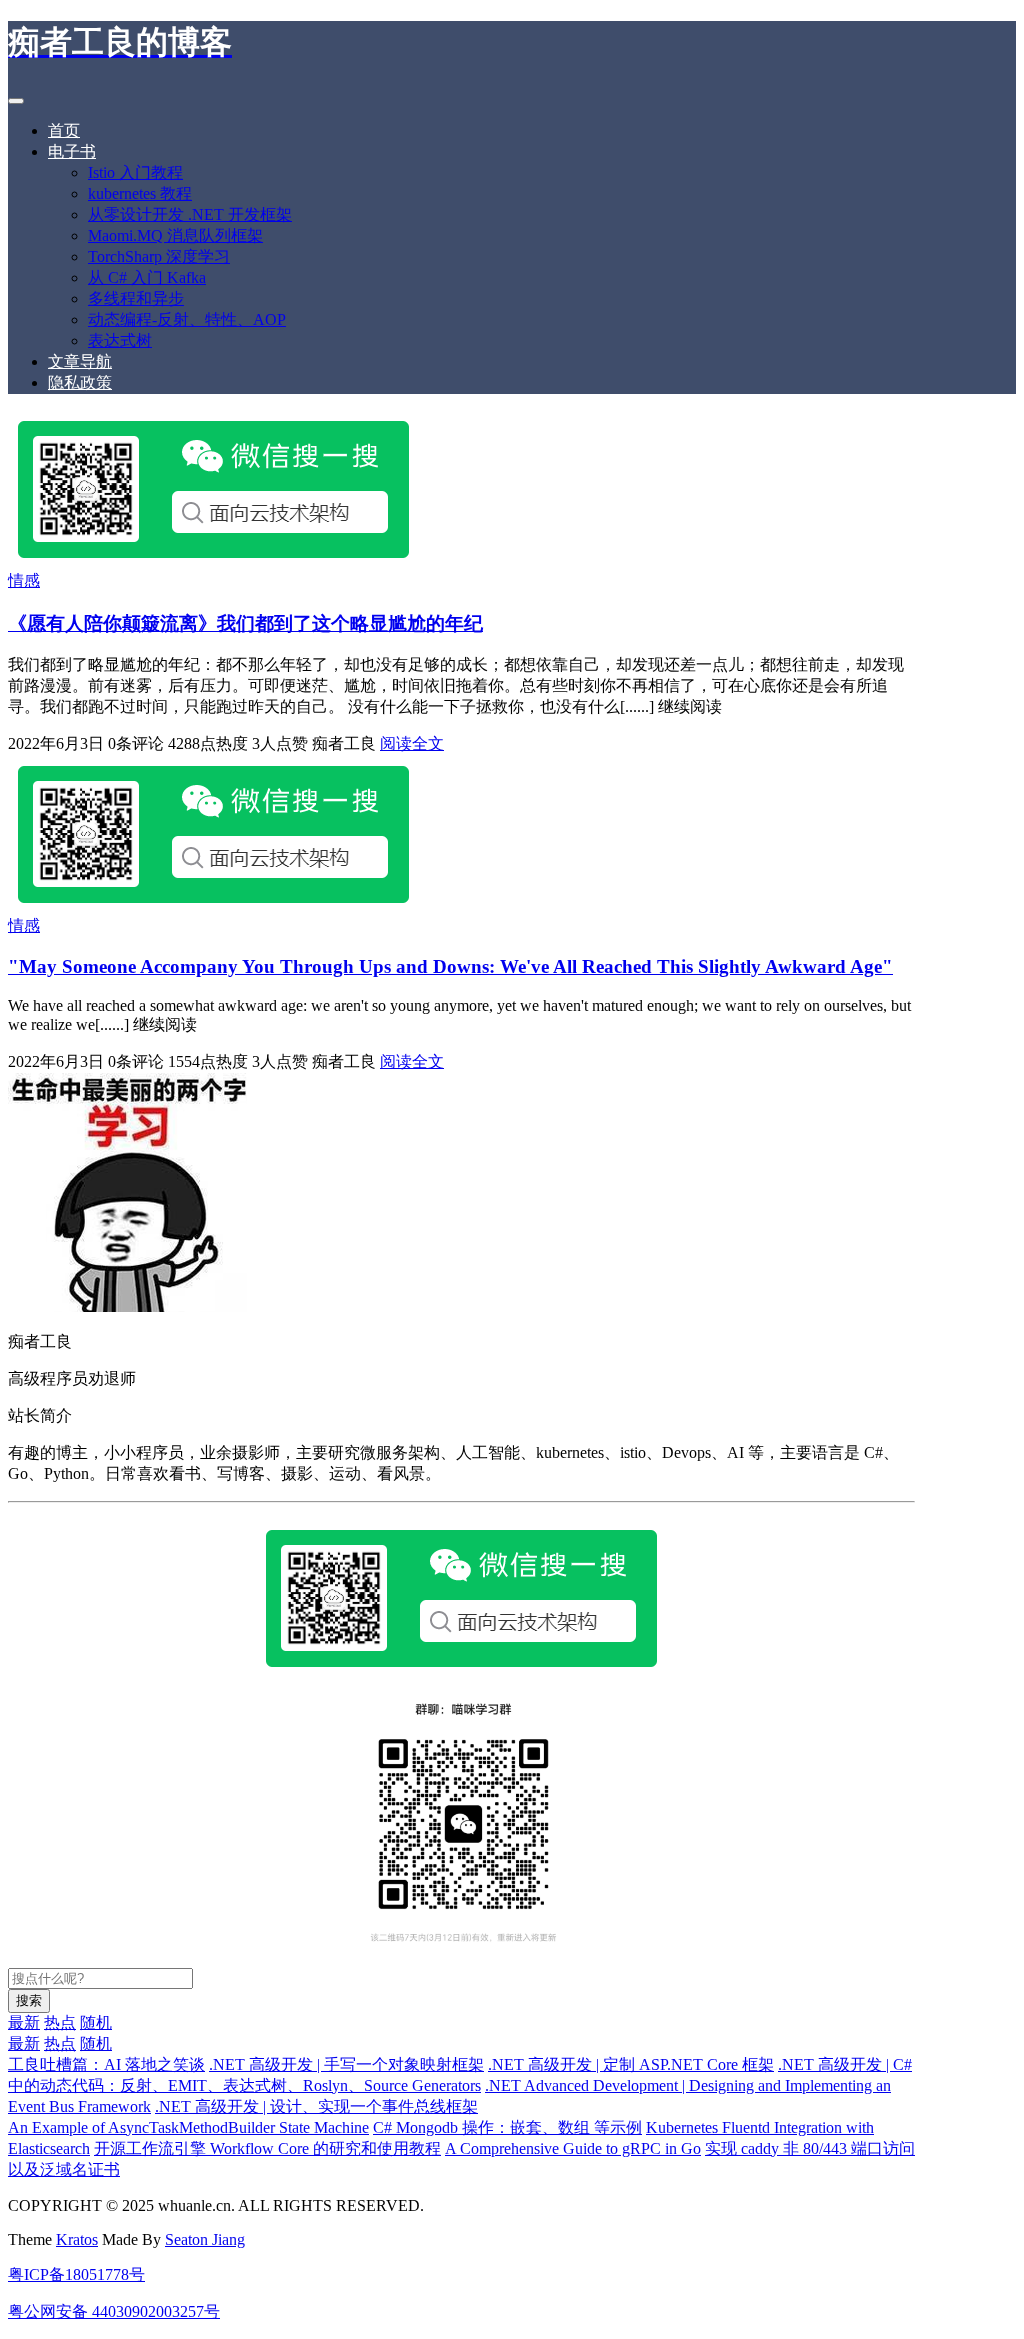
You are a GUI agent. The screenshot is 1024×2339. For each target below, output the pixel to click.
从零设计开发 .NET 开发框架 (190, 214)
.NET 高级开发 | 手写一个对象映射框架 (346, 2064)
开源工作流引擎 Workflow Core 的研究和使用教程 (267, 2148)
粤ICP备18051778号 (76, 2274)
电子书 (72, 151)
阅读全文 (412, 743)
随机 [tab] (96, 2022)
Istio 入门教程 (135, 172)
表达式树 (120, 340)
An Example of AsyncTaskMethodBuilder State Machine (188, 2127)
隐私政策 (80, 382)
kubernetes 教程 (140, 193)
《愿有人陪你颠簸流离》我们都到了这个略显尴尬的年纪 (245, 623)
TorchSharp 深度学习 (159, 256)
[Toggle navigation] (16, 101)
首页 (64, 130)
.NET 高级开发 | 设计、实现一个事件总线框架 (316, 2106)
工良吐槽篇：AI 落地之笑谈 (106, 2064)
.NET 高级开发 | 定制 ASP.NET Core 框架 (631, 2064)
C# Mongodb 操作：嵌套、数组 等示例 (507, 2127)
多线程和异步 (136, 298)
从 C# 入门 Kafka (147, 277)
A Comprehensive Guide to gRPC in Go (573, 2148)
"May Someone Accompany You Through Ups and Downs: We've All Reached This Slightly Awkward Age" (450, 966)
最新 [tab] (24, 2022)
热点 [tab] (60, 2022)
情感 (24, 580)
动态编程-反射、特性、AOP (187, 319)
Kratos (77, 2239)
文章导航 (80, 361)
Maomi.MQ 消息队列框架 (175, 235)
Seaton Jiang (205, 2239)
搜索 (29, 2000)
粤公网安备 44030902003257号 (114, 2311)
